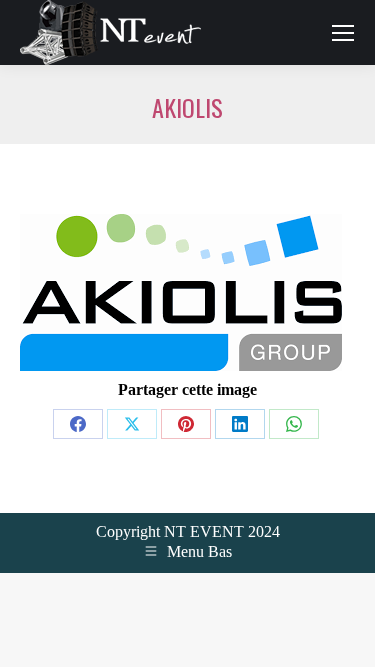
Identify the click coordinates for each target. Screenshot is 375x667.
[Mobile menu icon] (343, 33)
